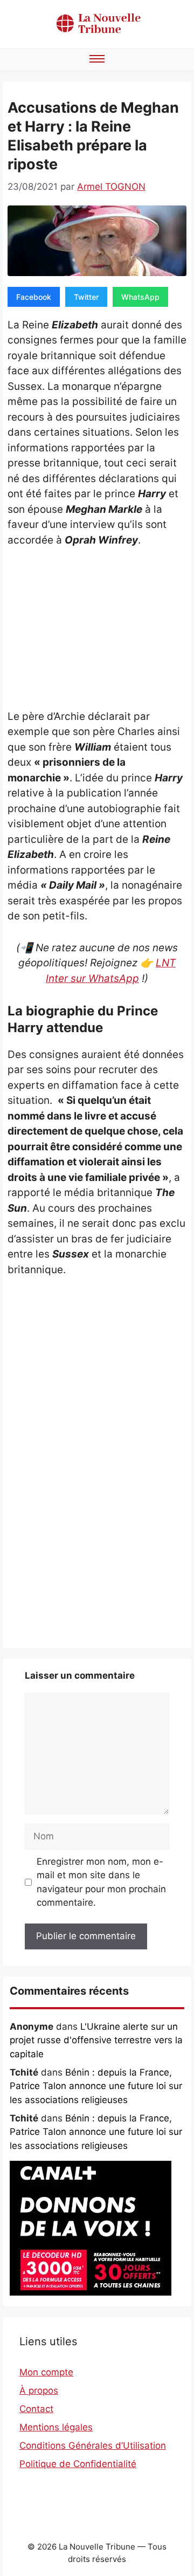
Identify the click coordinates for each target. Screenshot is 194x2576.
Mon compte (46, 2372)
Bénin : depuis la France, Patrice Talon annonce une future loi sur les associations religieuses (96, 2086)
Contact (36, 2409)
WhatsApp (140, 297)
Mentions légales (56, 2427)
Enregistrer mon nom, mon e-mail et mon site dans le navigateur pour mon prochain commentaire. (101, 1882)
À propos (39, 2390)
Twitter (86, 297)
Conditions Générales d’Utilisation (93, 2446)
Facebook (34, 297)
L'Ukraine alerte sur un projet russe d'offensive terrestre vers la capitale (96, 2040)
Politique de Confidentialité (78, 2464)
